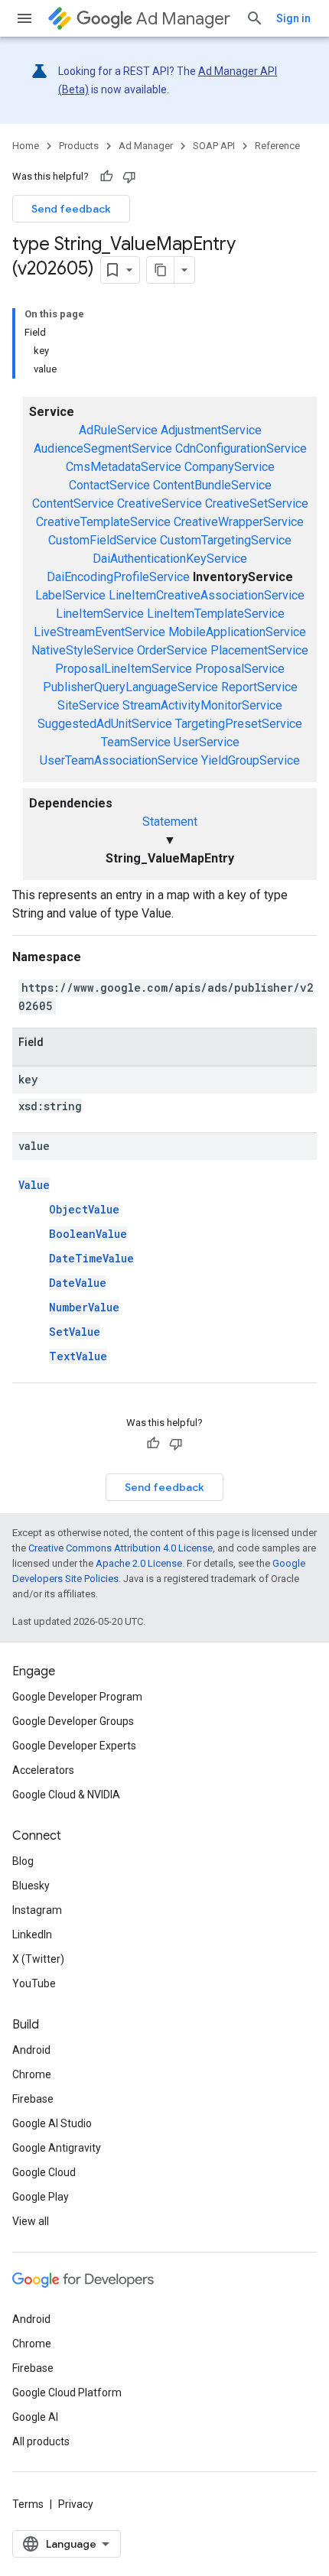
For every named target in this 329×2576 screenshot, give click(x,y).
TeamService (136, 742)
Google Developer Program (77, 1697)
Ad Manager (183, 19)
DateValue (78, 1283)
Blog (23, 1861)
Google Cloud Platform (67, 2392)
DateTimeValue (91, 1258)
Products (79, 146)
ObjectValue (84, 1209)
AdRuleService (118, 430)
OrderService (172, 650)
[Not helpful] (129, 177)
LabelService (70, 595)
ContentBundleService (212, 485)
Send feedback (71, 209)
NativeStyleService (83, 650)
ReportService (259, 687)
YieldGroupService (251, 760)
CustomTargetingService (226, 540)
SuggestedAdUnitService (105, 724)
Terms (28, 2504)
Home (26, 146)
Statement (170, 822)
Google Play (41, 2197)
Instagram (37, 1910)
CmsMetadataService (124, 467)
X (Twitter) (38, 1959)
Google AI (35, 2417)
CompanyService (230, 467)
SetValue (75, 1332)
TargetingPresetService (239, 724)
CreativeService (160, 504)
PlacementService (259, 650)
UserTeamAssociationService (119, 760)
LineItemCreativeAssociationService (207, 595)
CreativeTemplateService (103, 522)
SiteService (88, 705)
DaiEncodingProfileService (118, 577)
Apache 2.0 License (139, 1563)
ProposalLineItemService (124, 669)
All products (41, 2441)
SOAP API (214, 146)
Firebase (33, 2099)
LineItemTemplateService (216, 614)
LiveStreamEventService (99, 632)
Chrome (32, 2074)
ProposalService (240, 669)
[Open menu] (24, 18)
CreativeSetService (257, 504)
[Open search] (255, 18)
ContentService (73, 504)
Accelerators (43, 1770)
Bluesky (31, 1886)
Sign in (293, 18)
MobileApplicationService (237, 632)
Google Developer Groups (73, 1721)
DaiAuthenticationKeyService (170, 559)
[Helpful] (106, 177)
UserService (207, 742)
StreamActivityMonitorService (202, 705)
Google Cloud (44, 2172)
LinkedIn (32, 1934)
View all (31, 2221)
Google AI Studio (52, 2123)
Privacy (76, 2504)
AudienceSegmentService (103, 448)
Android (31, 2050)
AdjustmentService (211, 430)
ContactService (109, 485)
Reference (277, 146)
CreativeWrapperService (239, 522)
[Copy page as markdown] (161, 270)
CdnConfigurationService (241, 448)
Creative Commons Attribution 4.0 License (121, 1548)
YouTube (34, 1983)
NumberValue (84, 1307)
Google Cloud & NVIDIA (66, 1795)
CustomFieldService (103, 540)
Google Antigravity (57, 2148)
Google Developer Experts (74, 1746)
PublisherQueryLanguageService (130, 687)
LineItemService (100, 614)
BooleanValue (88, 1234)
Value (34, 1185)
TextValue (78, 1356)
